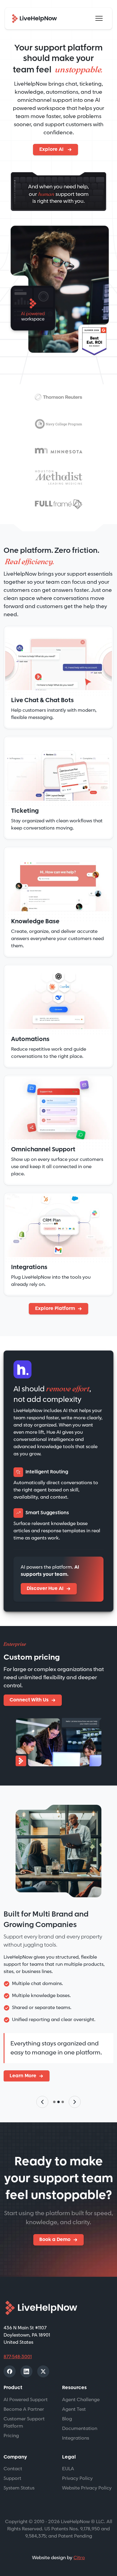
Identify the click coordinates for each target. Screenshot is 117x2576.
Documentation (80, 2431)
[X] (43, 2374)
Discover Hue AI (45, 1589)
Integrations (76, 2441)
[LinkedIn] (26, 2374)
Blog (67, 2421)
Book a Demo (55, 2242)
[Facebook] (10, 2374)
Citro (79, 2560)
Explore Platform (55, 1309)
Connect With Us (29, 1700)
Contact (13, 2471)
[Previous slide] (42, 2104)
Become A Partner (24, 2412)
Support (12, 2481)
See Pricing (23, 2078)
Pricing (11, 2438)
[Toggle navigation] (99, 18)
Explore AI (52, 149)
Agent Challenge (81, 2402)
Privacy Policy (77, 2481)
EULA (68, 2471)
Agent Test (74, 2412)
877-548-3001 (18, 2359)
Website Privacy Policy (87, 2491)
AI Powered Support (26, 2402)
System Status (19, 2491)
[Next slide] (75, 2104)
